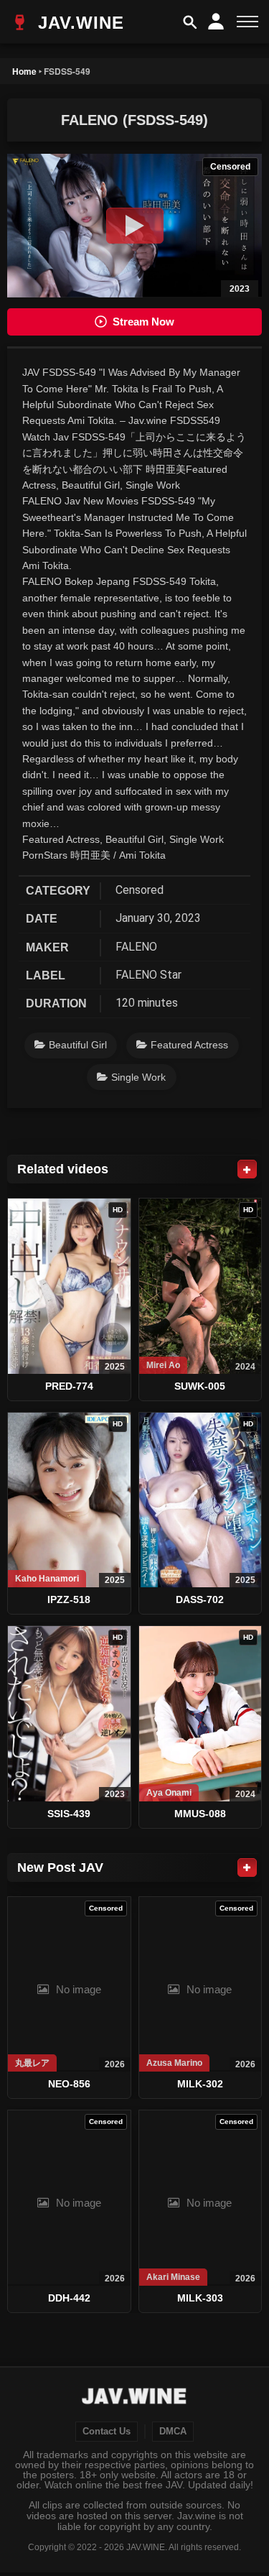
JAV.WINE (78, 23)
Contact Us (107, 2432)
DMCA (173, 2432)
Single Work (138, 1077)
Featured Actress (189, 1045)
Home (24, 71)
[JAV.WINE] (134, 2398)
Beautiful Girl (78, 1045)
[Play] (135, 226)
